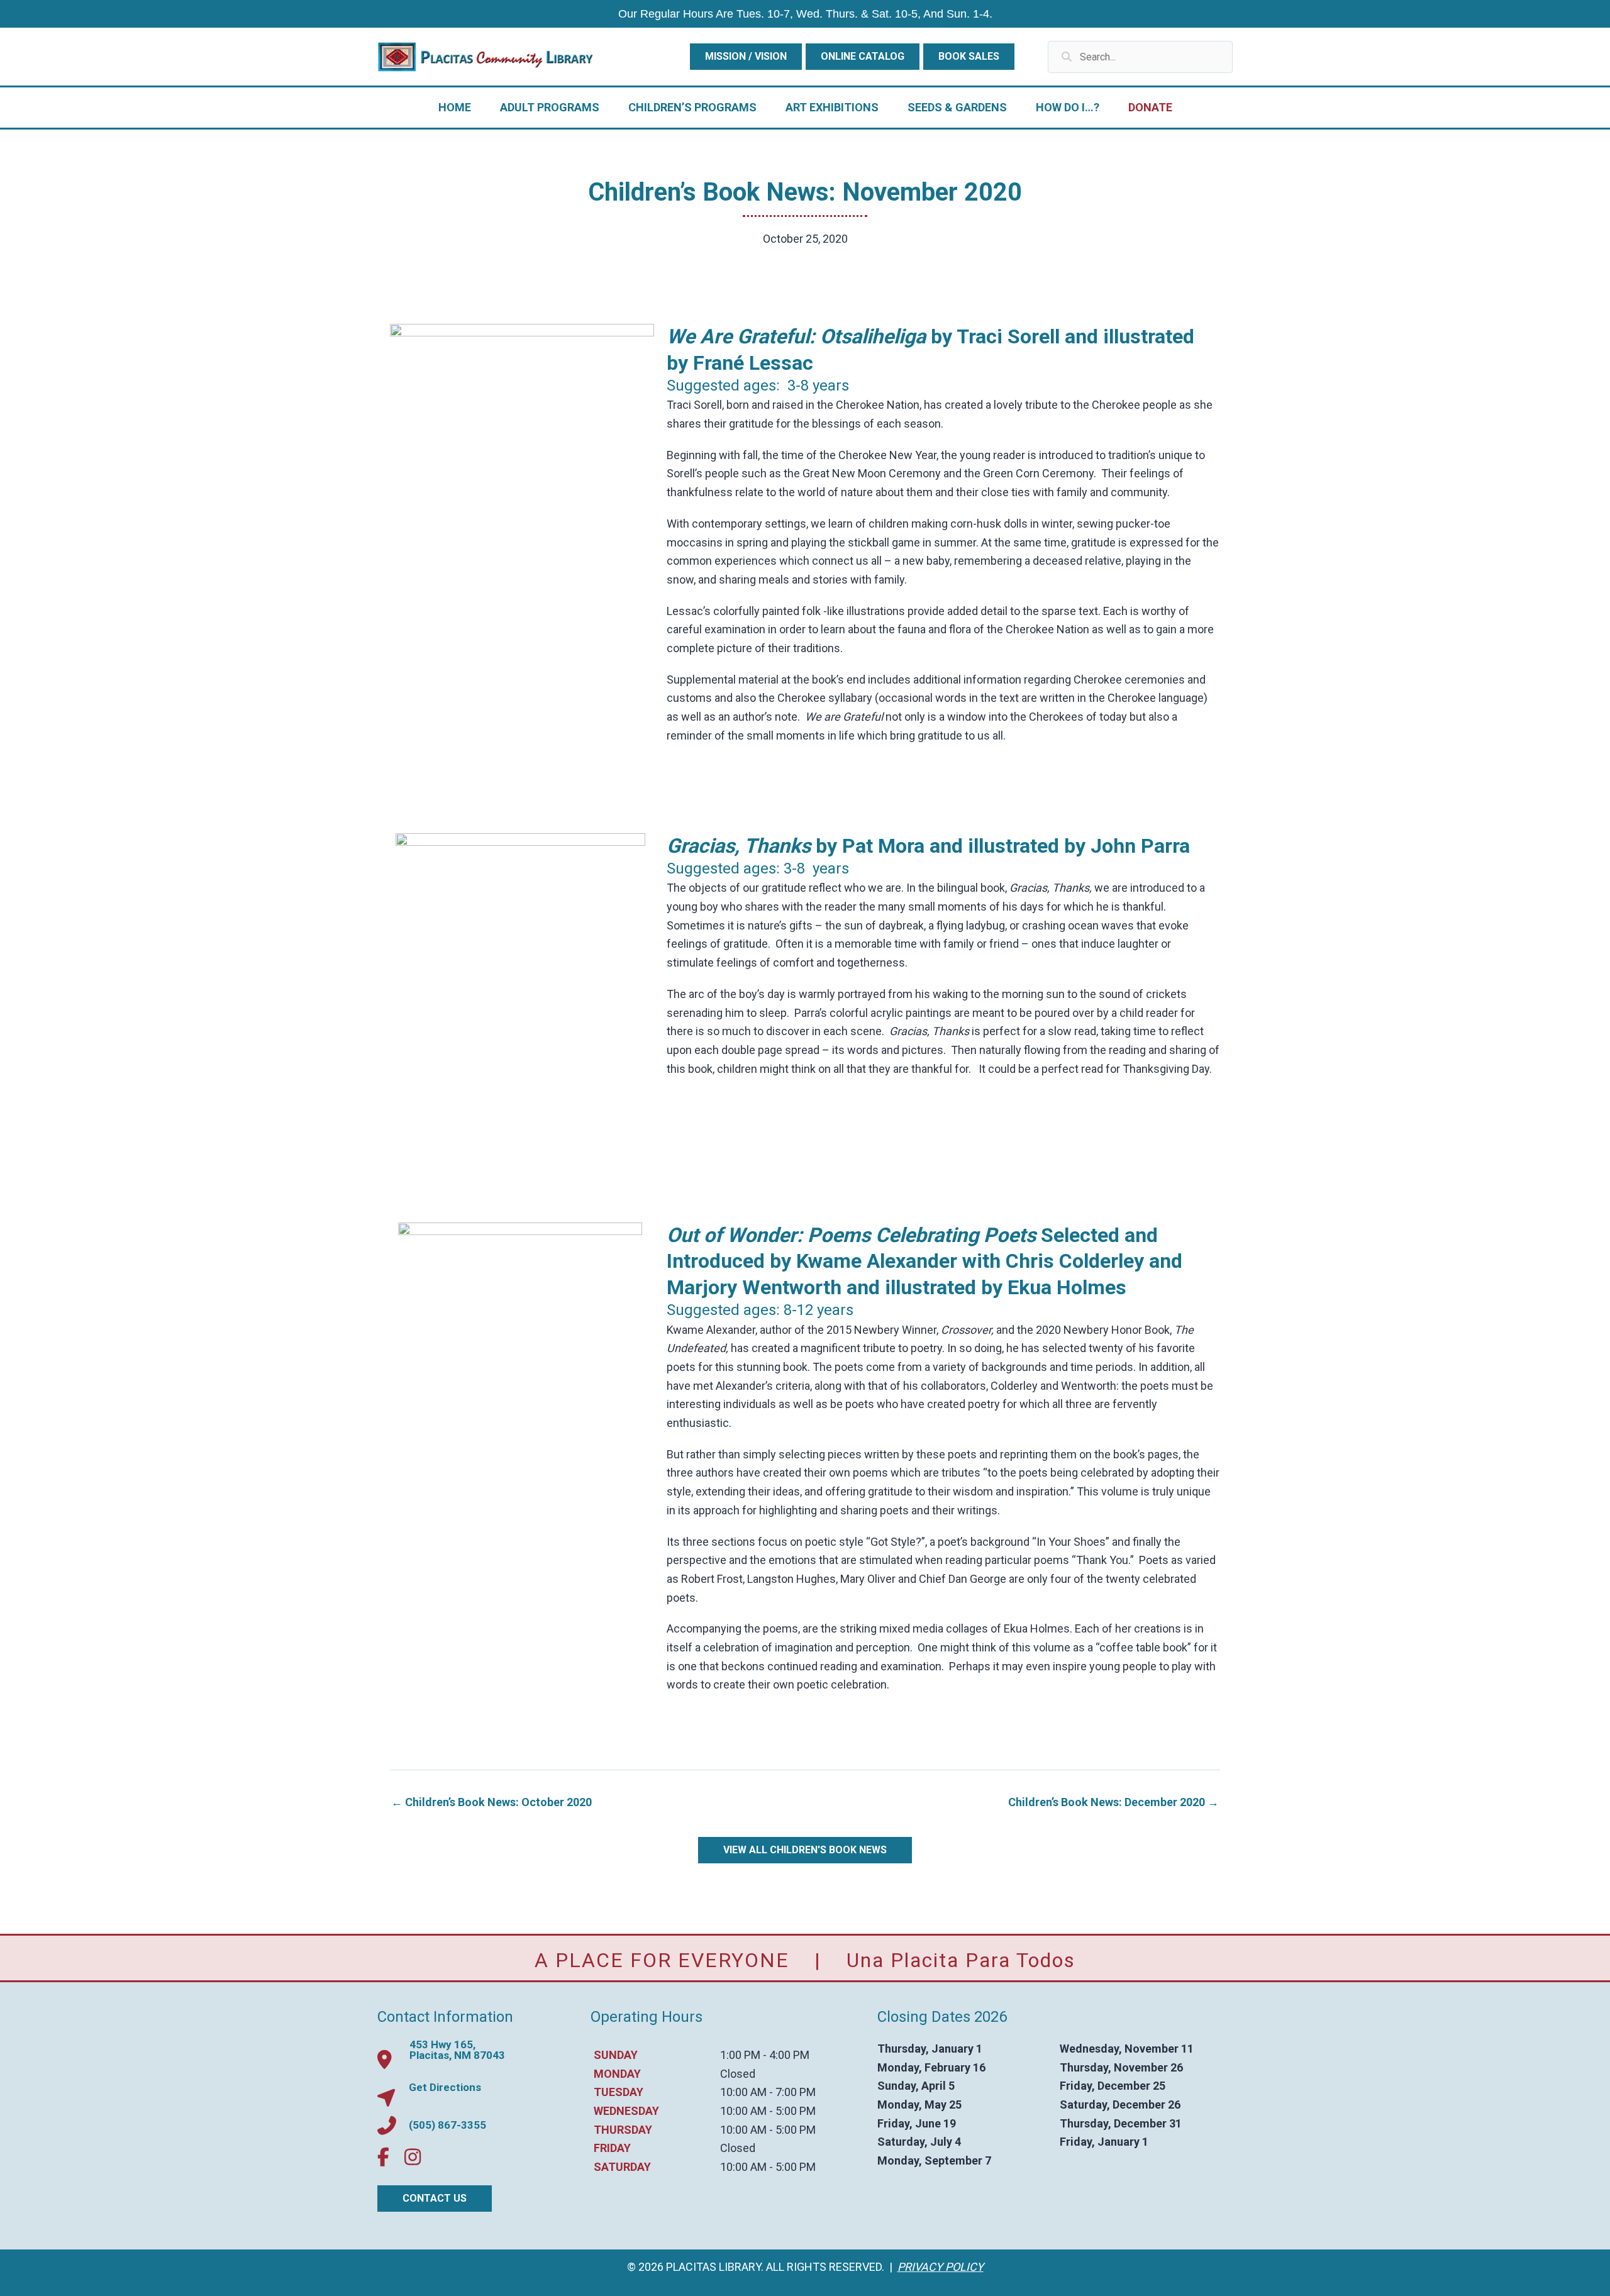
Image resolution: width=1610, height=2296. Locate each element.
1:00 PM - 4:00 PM (765, 2055)
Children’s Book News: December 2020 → (1113, 1802)
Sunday (616, 2055)
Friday (612, 2149)
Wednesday (626, 2111)
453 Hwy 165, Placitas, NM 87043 (457, 2050)
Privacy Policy (941, 2267)
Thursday (623, 2130)
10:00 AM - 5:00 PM (768, 2111)
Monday (617, 2074)
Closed (738, 2074)
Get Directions (445, 2087)
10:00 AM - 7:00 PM (768, 2092)
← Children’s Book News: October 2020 (491, 1802)
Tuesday (619, 2092)
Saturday (622, 2167)
